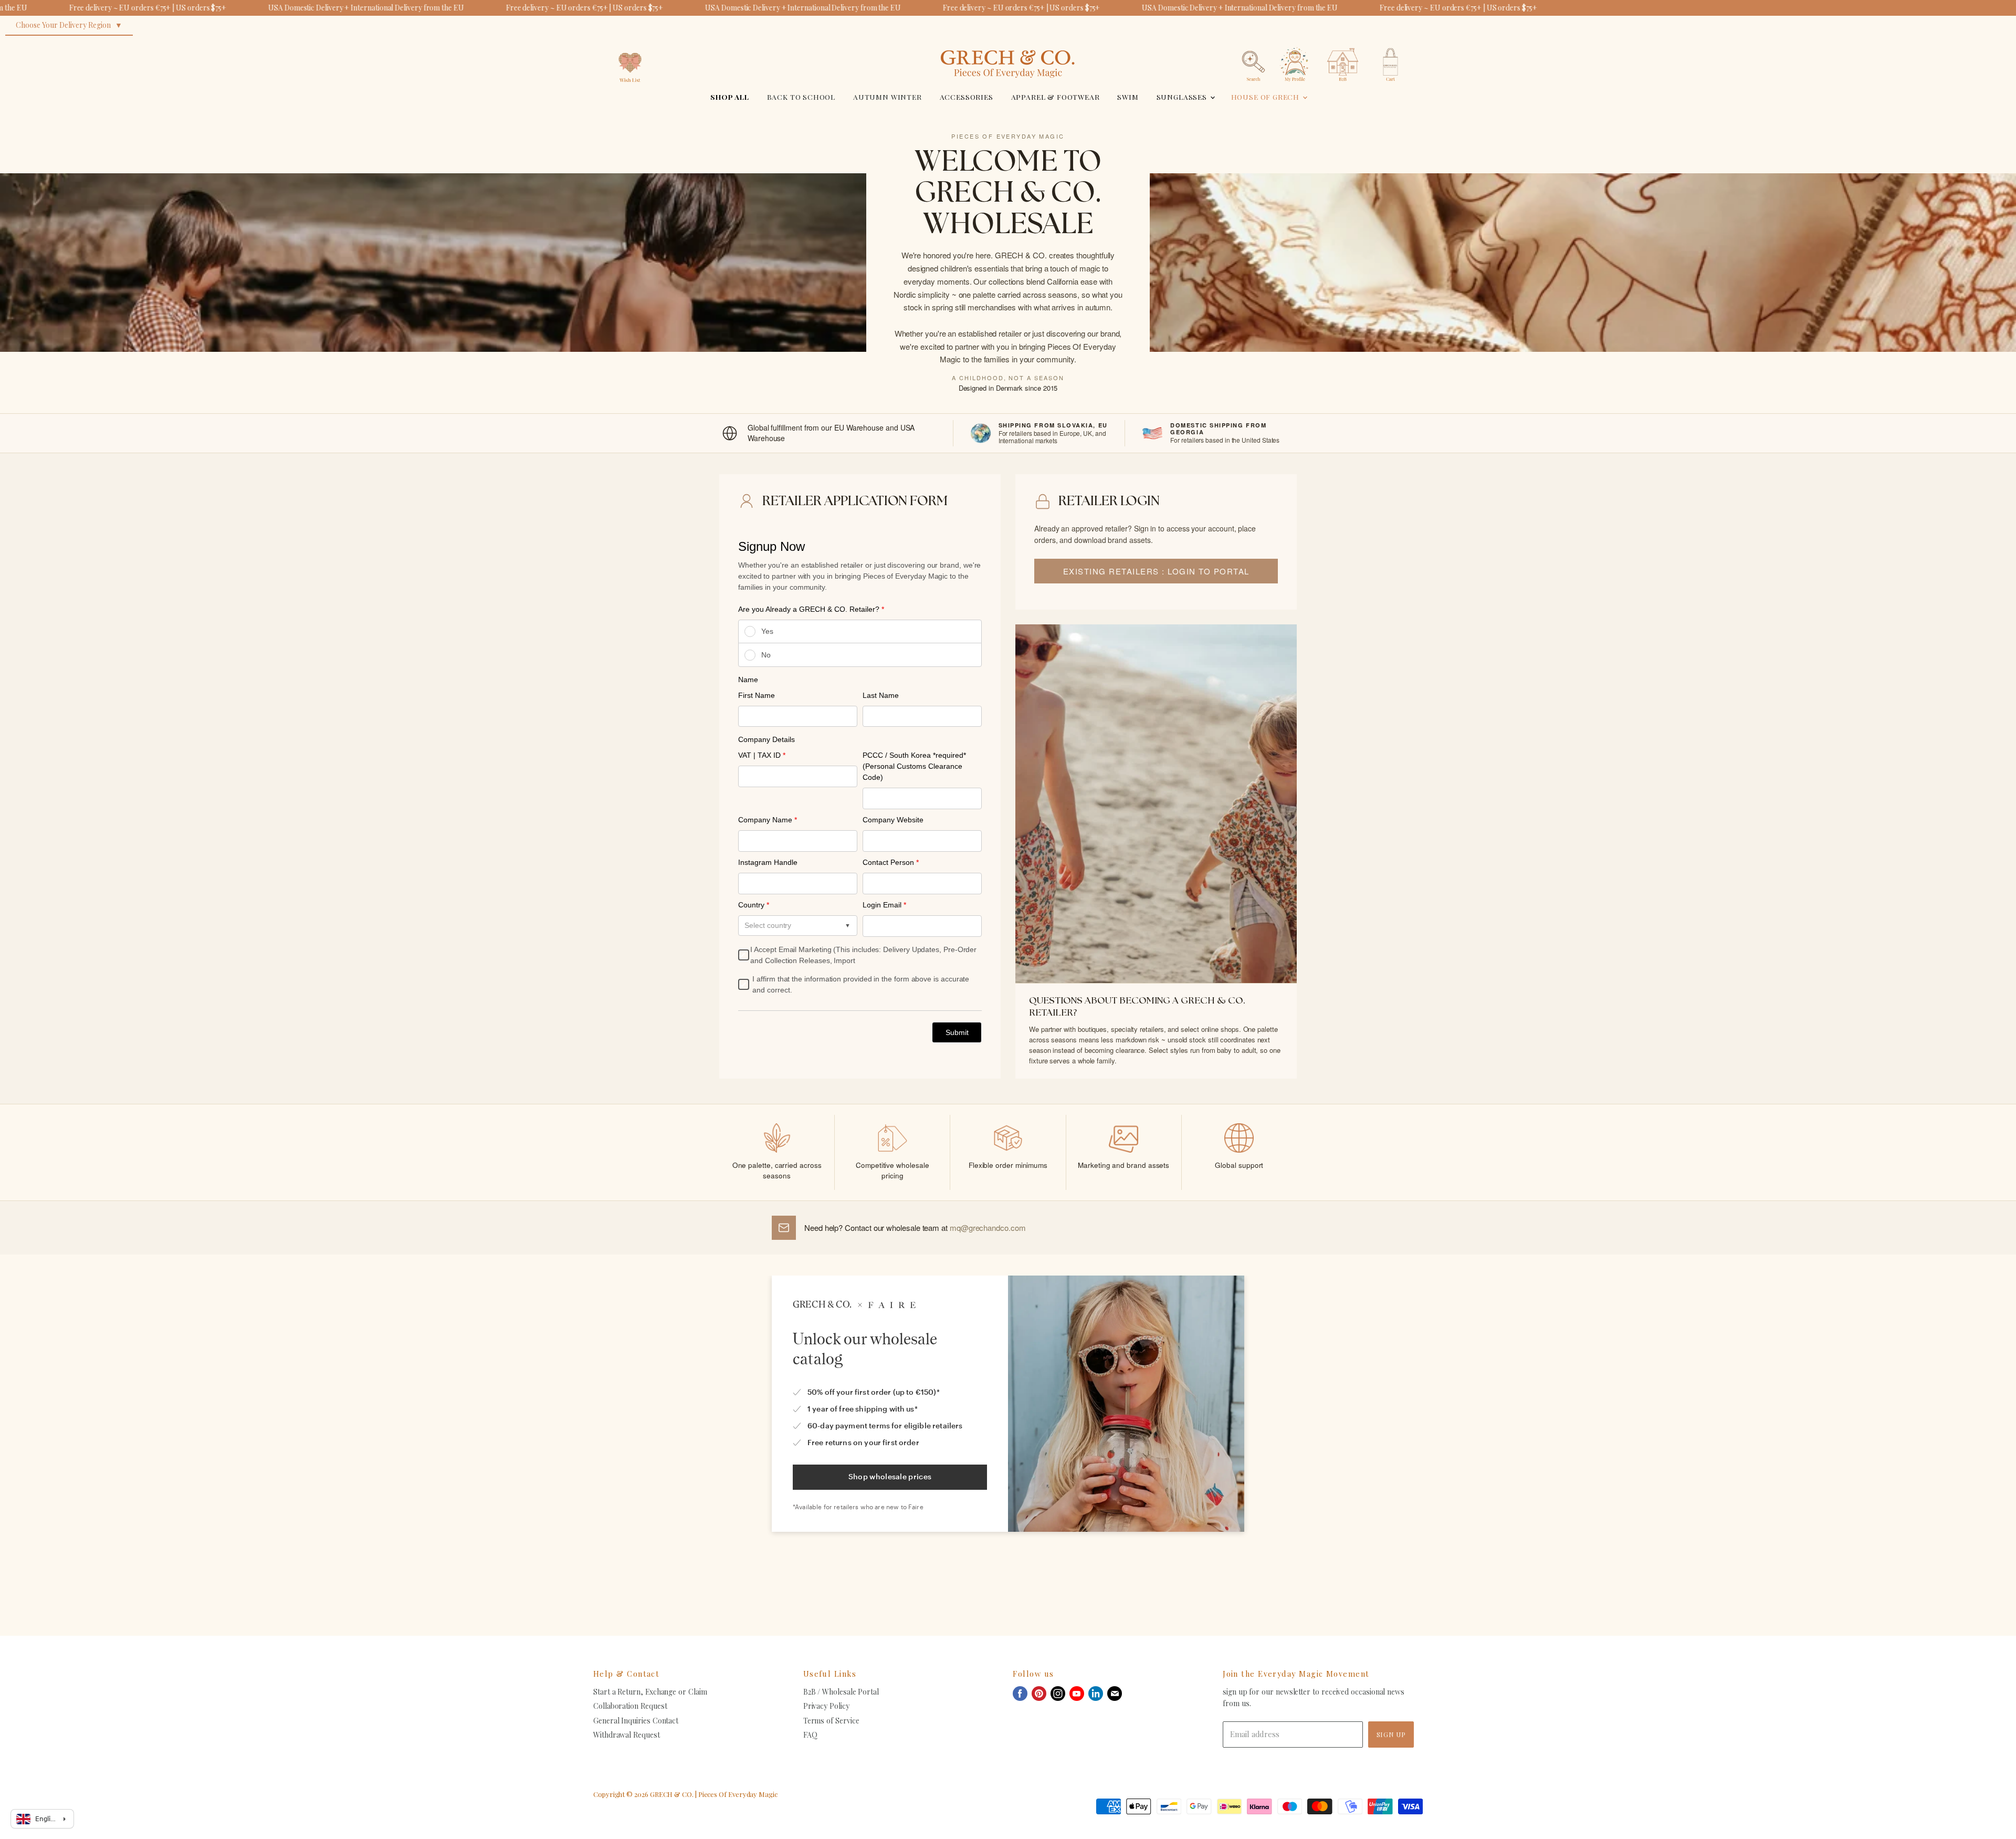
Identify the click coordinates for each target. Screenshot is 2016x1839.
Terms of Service (831, 1721)
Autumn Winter (888, 97)
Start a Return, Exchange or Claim (650, 1692)
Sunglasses (1183, 97)
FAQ (810, 1735)
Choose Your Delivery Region (63, 25)
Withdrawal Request (627, 1735)
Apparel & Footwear (1056, 97)
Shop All (730, 97)
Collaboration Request (630, 1706)
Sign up (1391, 1734)
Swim (1128, 97)
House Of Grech (1266, 97)
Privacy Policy (826, 1706)
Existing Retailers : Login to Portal (1156, 571)
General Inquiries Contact (636, 1721)
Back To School (801, 97)
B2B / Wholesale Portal (841, 1692)
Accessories (967, 97)
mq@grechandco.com (988, 1227)
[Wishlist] (630, 44)
